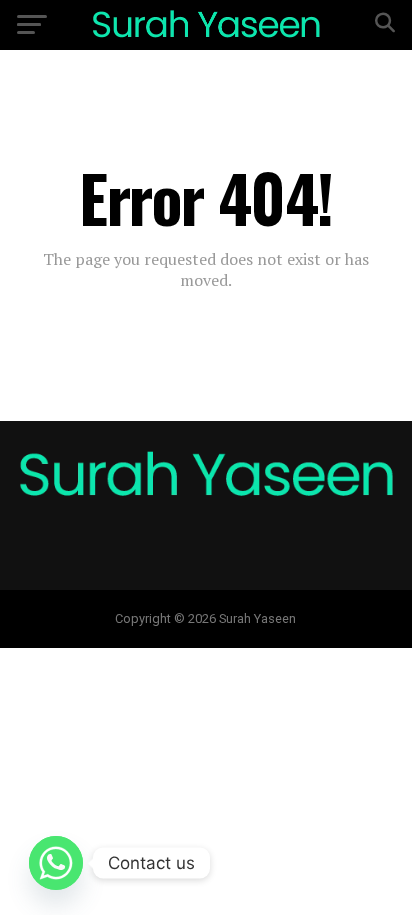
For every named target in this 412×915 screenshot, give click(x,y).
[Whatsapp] (56, 863)
